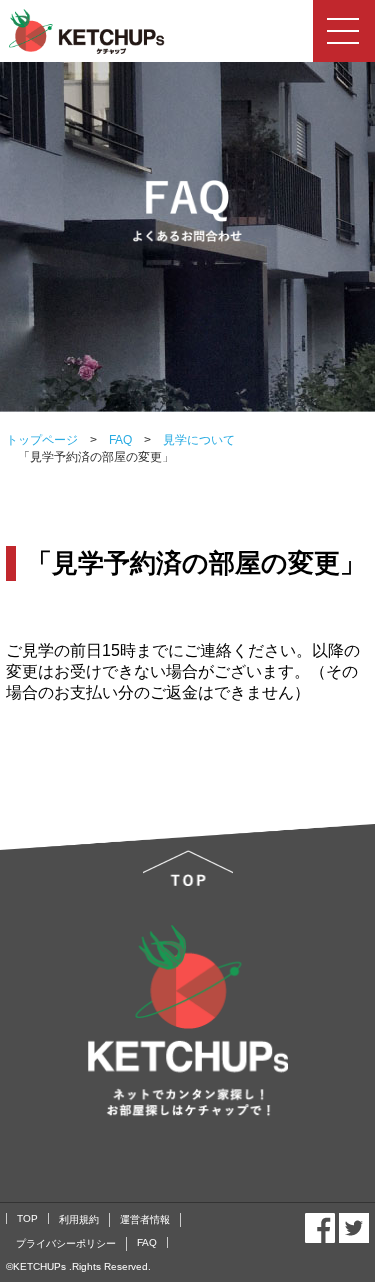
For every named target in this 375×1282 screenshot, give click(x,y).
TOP (27, 1218)
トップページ (42, 440)
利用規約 (79, 1219)
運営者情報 (145, 1219)
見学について (193, 440)
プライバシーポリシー (66, 1243)
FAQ (114, 440)
